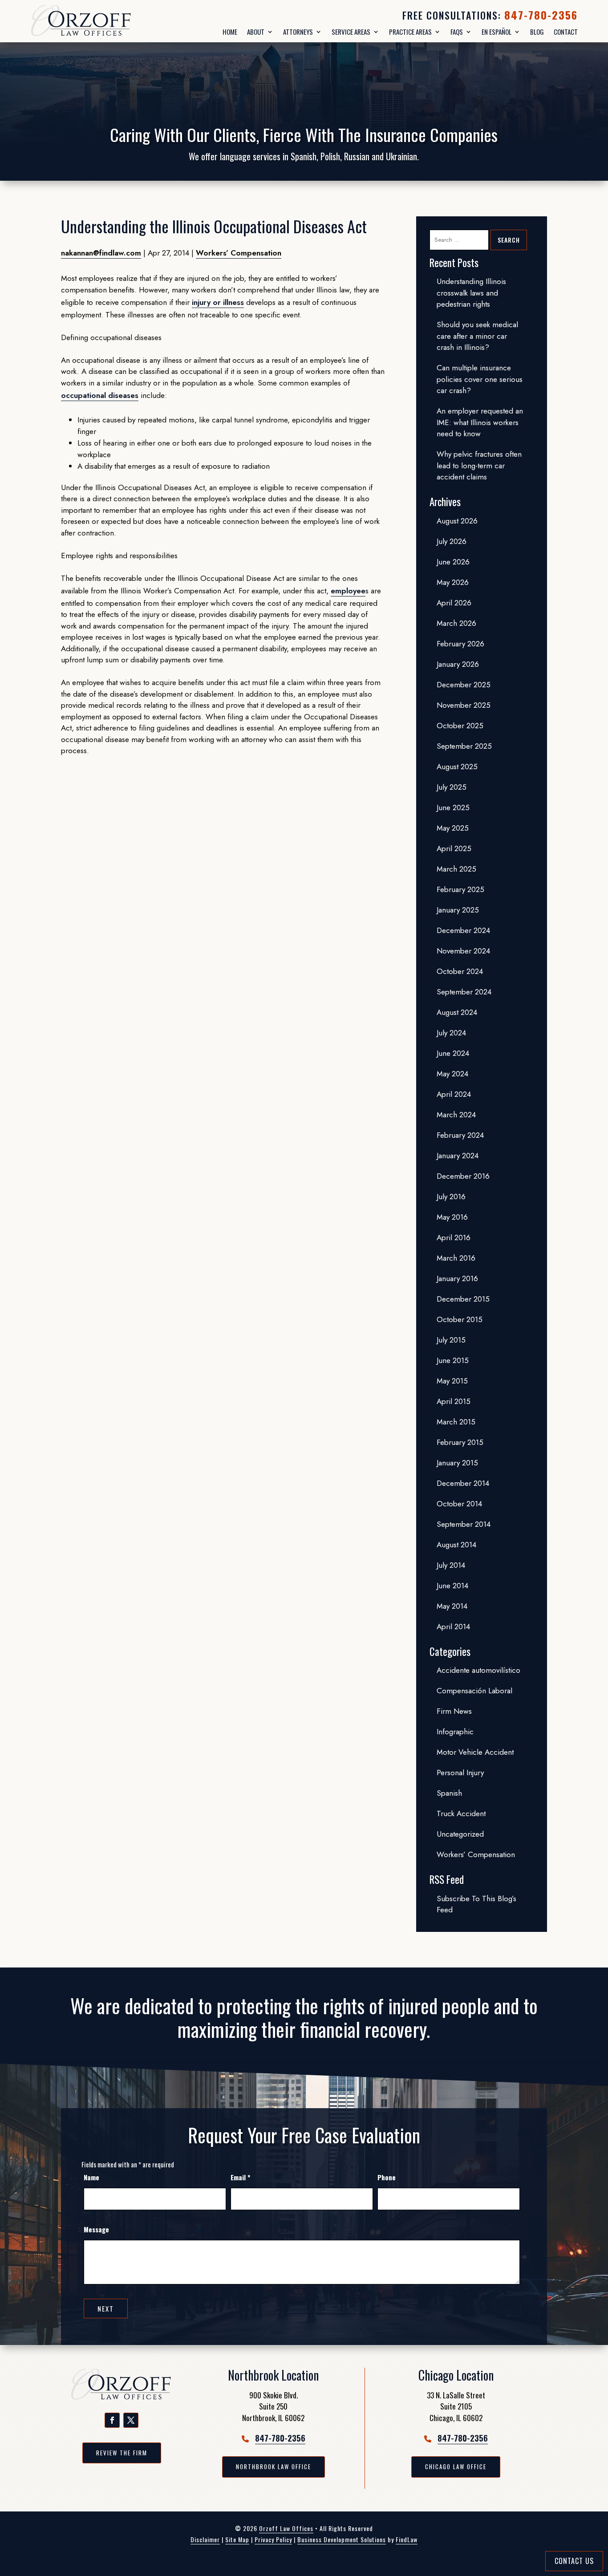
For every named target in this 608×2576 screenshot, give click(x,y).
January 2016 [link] (457, 1278)
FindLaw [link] (407, 2539)
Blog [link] (537, 32)
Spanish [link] (449, 1793)
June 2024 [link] (453, 1053)
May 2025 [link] (453, 828)
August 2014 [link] (456, 1545)
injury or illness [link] (218, 302)
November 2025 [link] (464, 705)
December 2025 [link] (464, 685)
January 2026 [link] (458, 664)
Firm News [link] (454, 1711)
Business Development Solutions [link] (342, 2539)
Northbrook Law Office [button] (274, 2466)
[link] (104, 21)
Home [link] (230, 32)
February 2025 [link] (460, 889)
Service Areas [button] (351, 32)
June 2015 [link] (453, 1360)
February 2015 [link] (460, 1442)
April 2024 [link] (454, 1094)
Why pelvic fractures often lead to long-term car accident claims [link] (479, 465)
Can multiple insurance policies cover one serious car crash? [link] (480, 379)
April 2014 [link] (453, 1627)
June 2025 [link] (453, 807)
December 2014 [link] (463, 1483)
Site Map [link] (237, 2539)
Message (96, 2229)
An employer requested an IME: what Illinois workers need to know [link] (480, 422)
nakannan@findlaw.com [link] (101, 253)
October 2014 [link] (459, 1504)
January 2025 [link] (458, 910)
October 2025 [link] (460, 726)
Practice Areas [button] (410, 32)
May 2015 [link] (452, 1381)
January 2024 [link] (458, 1156)
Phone (387, 2177)
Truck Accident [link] (461, 1813)
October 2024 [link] (460, 971)
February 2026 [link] (460, 644)
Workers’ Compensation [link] (239, 253)
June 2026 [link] (453, 562)
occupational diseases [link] (100, 395)
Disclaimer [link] (205, 2539)
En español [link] (497, 32)
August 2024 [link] (457, 1012)
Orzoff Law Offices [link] (286, 2528)
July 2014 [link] (451, 1565)
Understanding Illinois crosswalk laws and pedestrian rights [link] (471, 293)
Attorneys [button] (298, 32)
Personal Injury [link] (460, 1773)
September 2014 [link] (464, 1524)
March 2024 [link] (456, 1115)
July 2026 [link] (452, 541)
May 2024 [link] (452, 1074)
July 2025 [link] (452, 787)
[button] (112, 2420)
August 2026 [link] (457, 521)
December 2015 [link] (463, 1299)
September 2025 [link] (464, 746)
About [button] (256, 32)
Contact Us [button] (574, 2561)
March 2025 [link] (456, 869)
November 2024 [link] (463, 951)
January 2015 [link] (457, 1463)
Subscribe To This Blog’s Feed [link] (476, 1904)
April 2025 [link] (454, 848)
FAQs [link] (457, 32)
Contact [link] (566, 32)
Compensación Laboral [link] (474, 1691)
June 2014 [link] (452, 1586)
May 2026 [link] (453, 582)
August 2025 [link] (457, 767)
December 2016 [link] (463, 1176)
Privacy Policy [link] (273, 2539)
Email (240, 2177)
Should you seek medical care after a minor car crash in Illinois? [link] (477, 336)
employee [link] (348, 591)
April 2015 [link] (454, 1401)
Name (91, 2177)
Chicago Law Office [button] (456, 2466)
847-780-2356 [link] (541, 15)
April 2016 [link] (454, 1237)
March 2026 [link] (456, 623)
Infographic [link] (455, 1732)
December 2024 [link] (463, 930)
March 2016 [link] (456, 1258)
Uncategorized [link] (460, 1834)
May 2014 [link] (452, 1606)
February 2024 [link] (460, 1135)
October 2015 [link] (460, 1319)
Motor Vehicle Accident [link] (475, 1752)
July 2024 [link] (451, 1033)
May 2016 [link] (452, 1217)
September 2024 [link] (464, 992)
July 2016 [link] (451, 1197)
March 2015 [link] (456, 1422)
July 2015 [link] (451, 1340)
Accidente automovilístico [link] (478, 1670)
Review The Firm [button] (122, 2453)
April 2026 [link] (454, 603)
